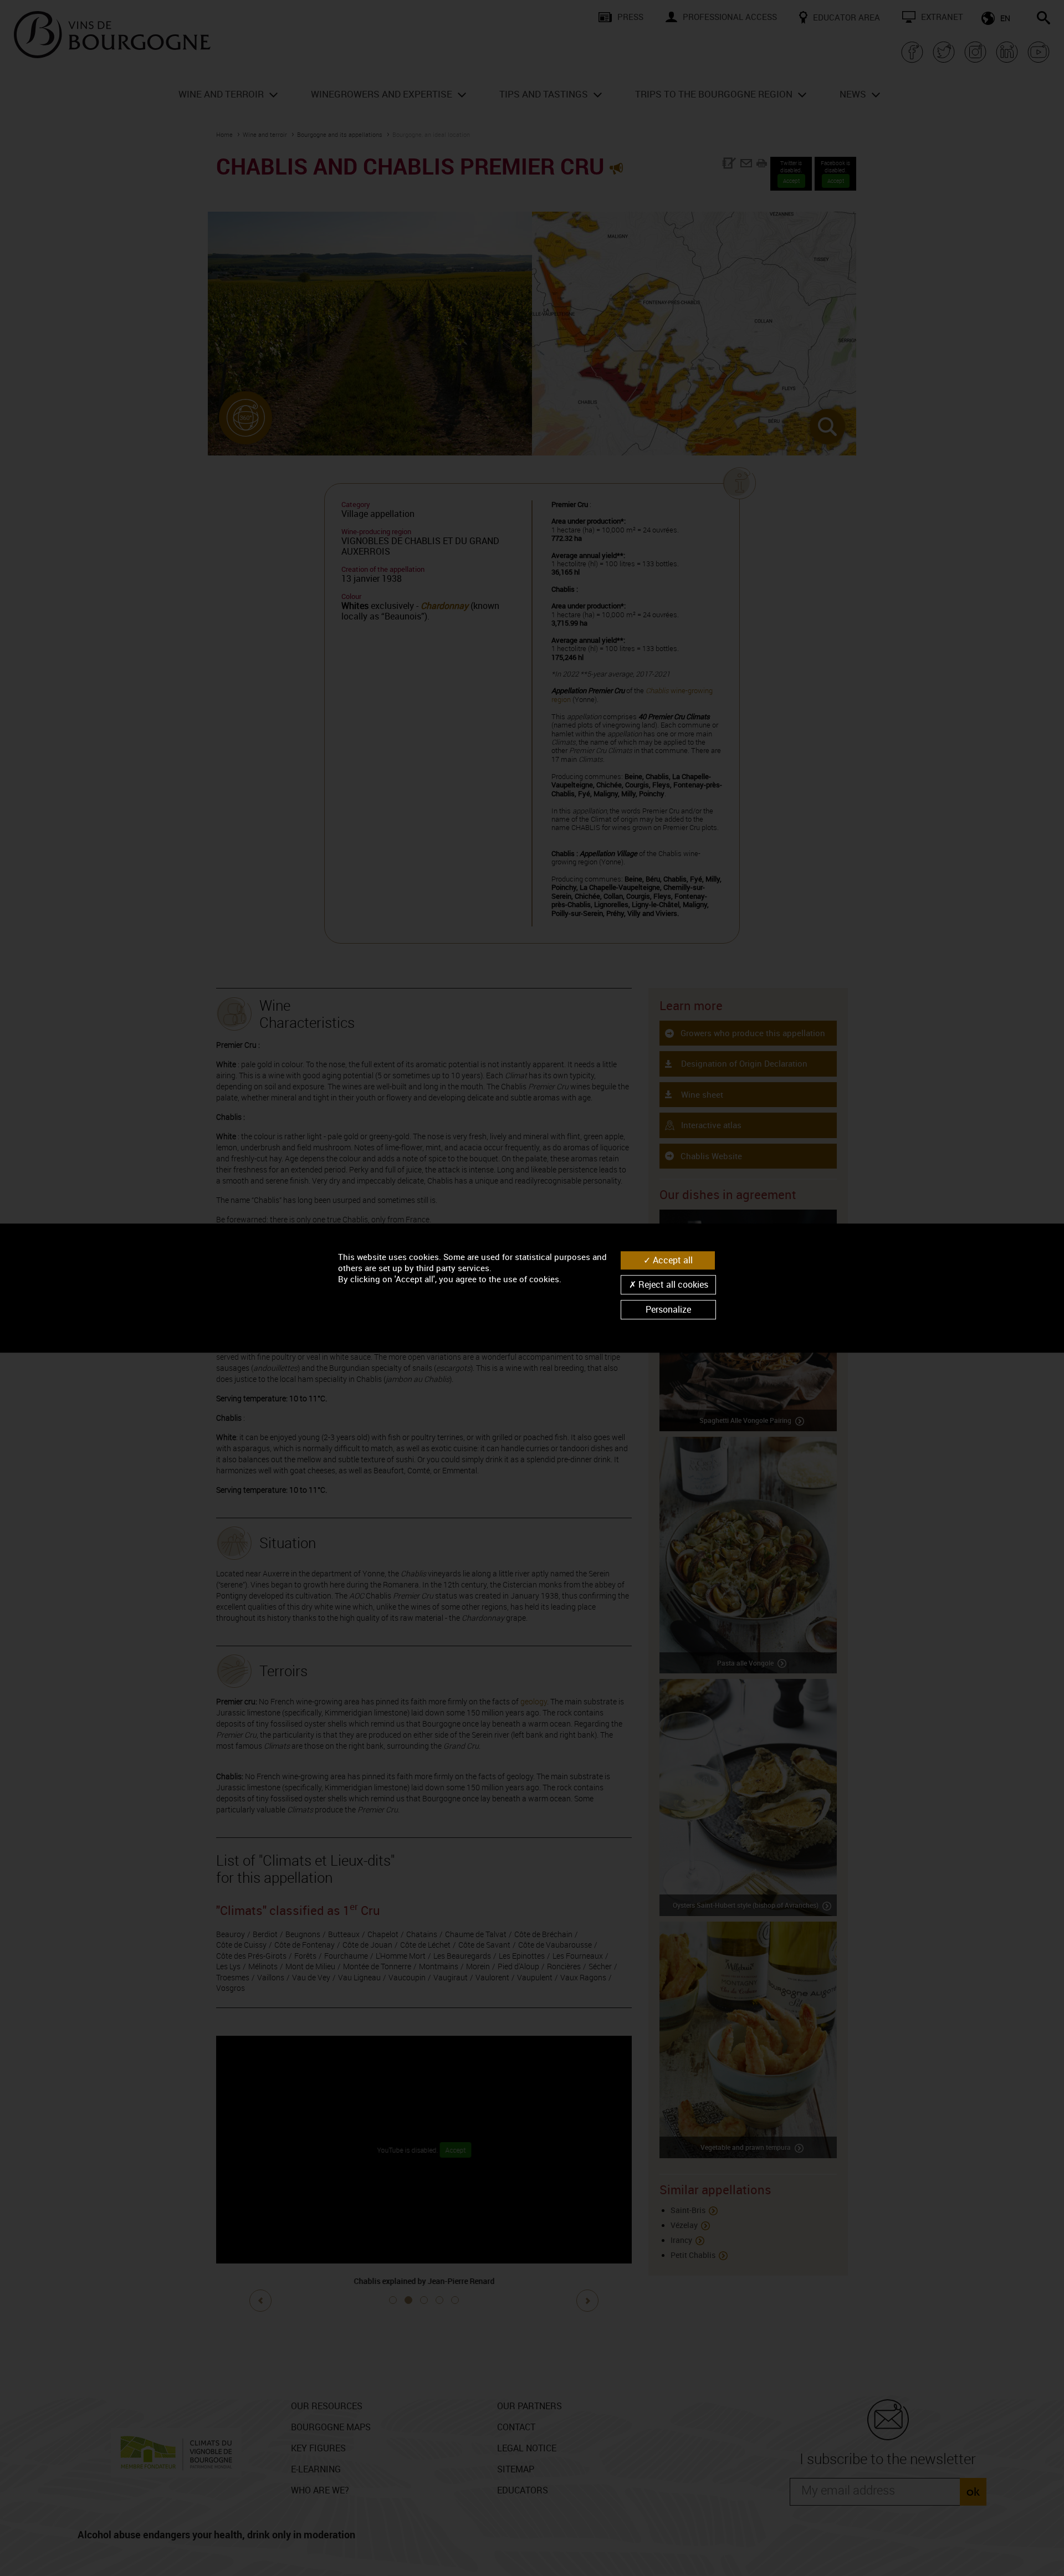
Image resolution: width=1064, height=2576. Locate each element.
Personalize (668, 1309)
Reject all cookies (672, 1284)
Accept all (672, 1260)
